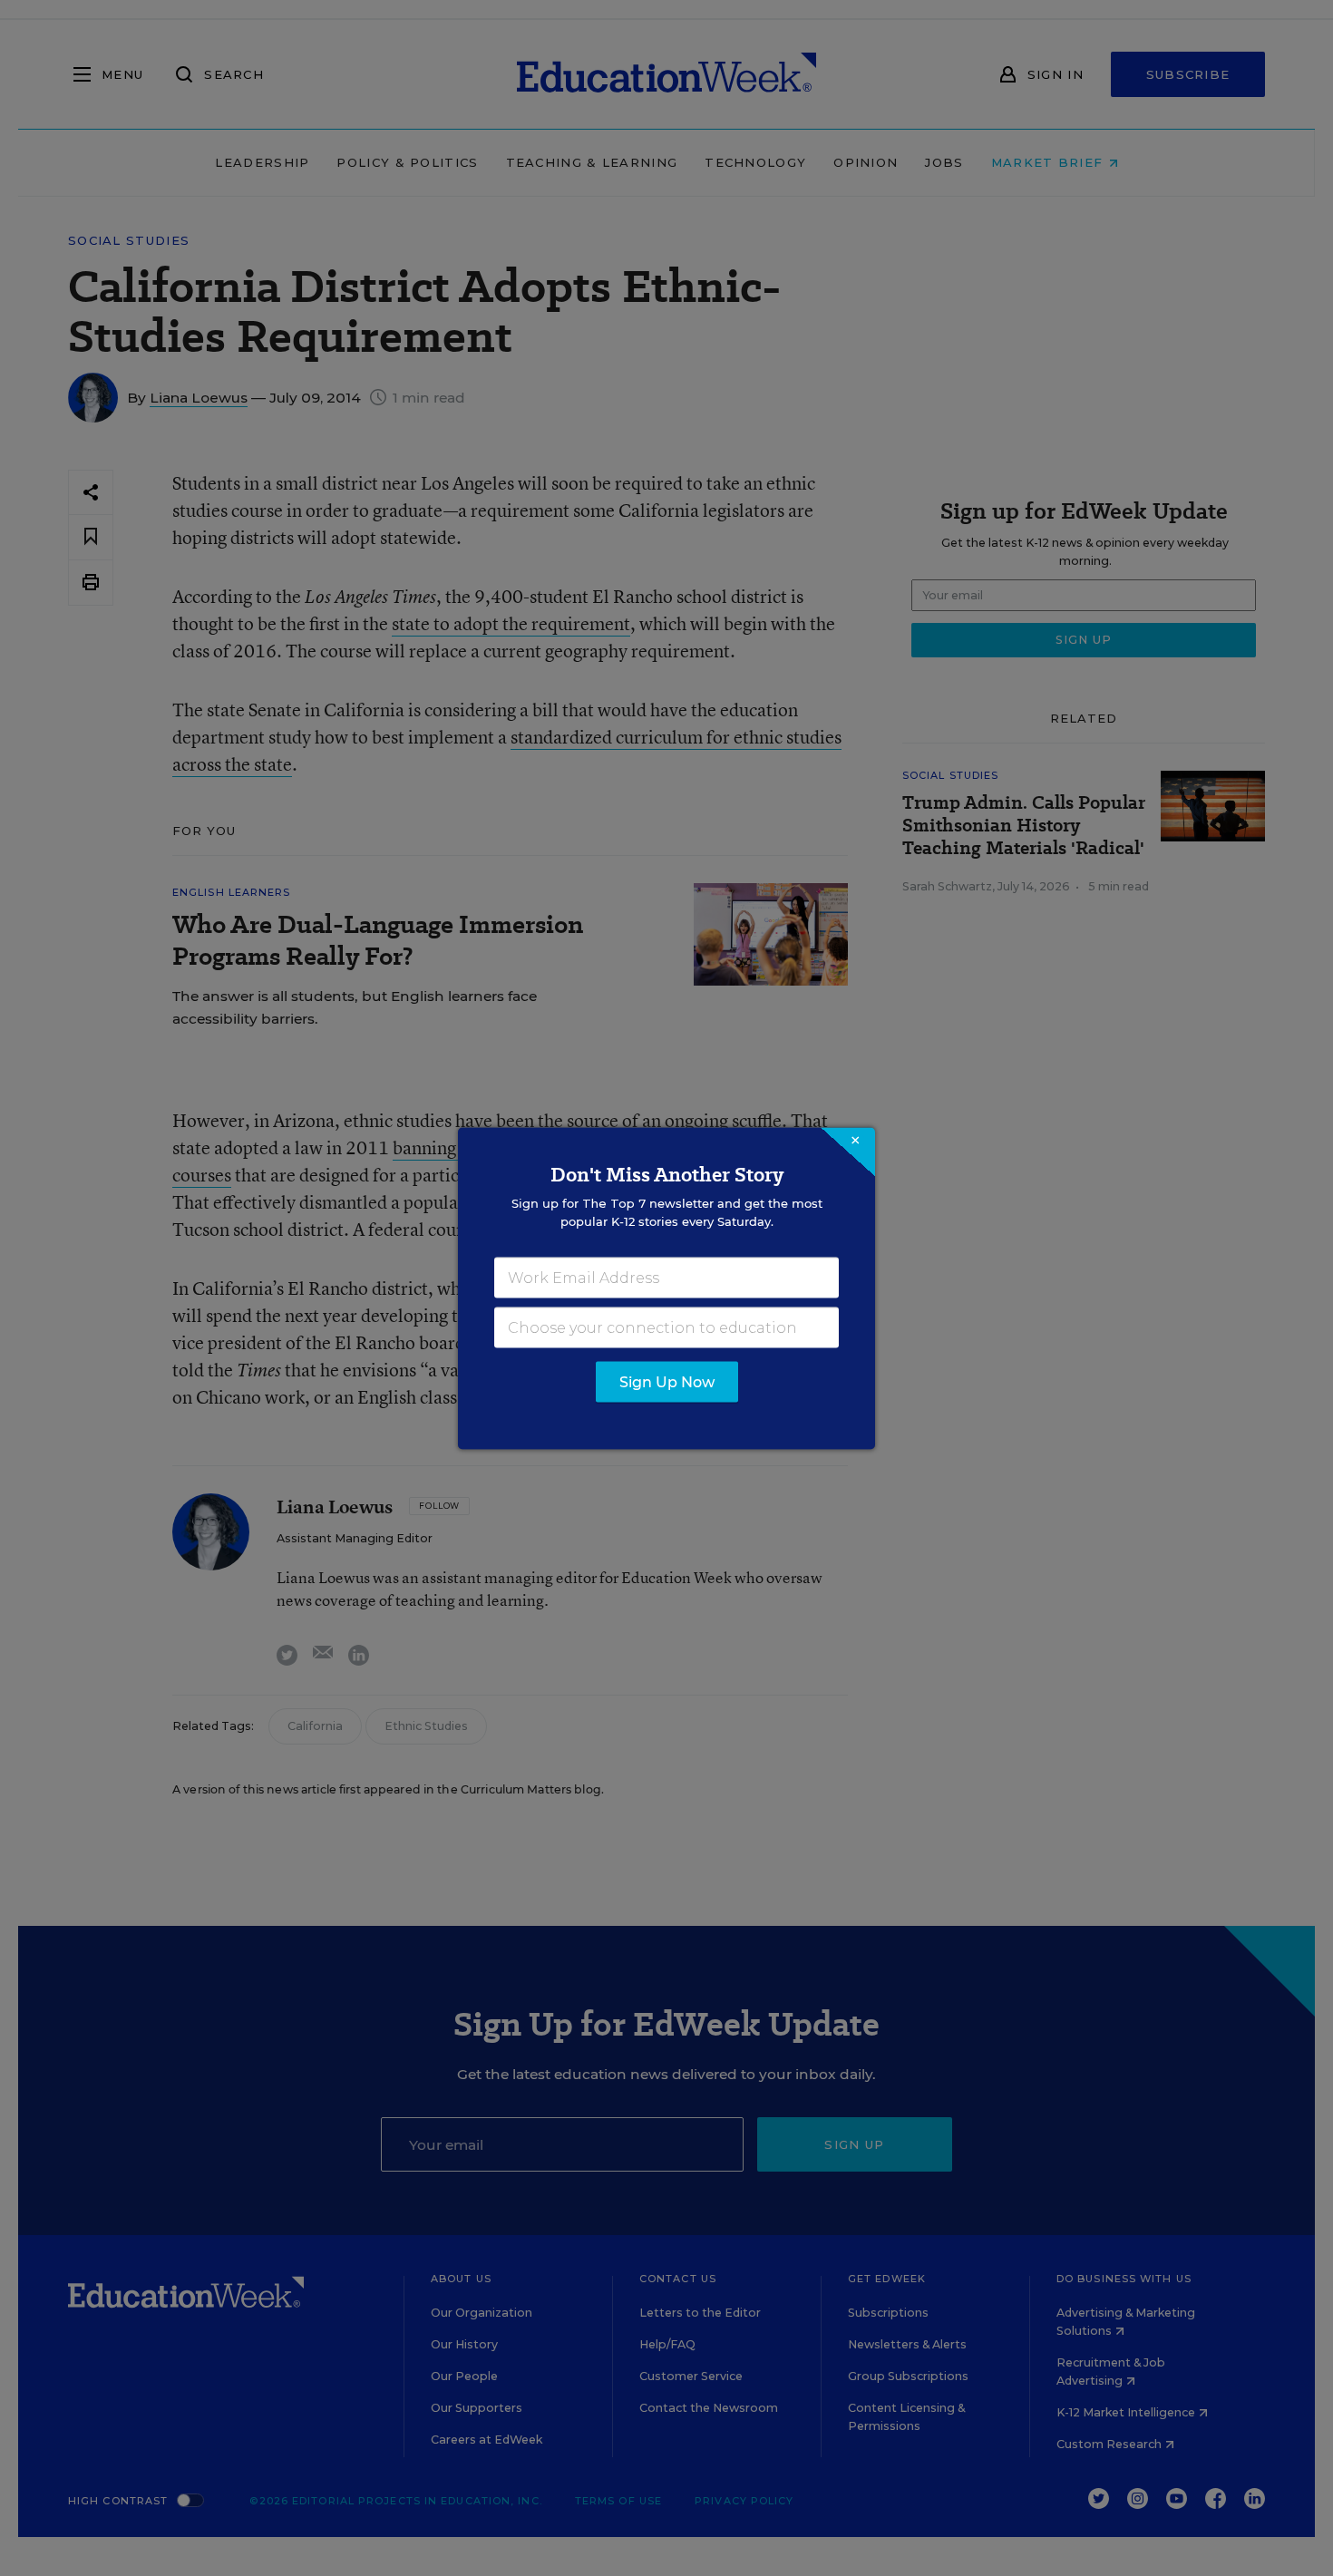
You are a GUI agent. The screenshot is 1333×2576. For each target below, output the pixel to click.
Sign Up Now (667, 1381)
